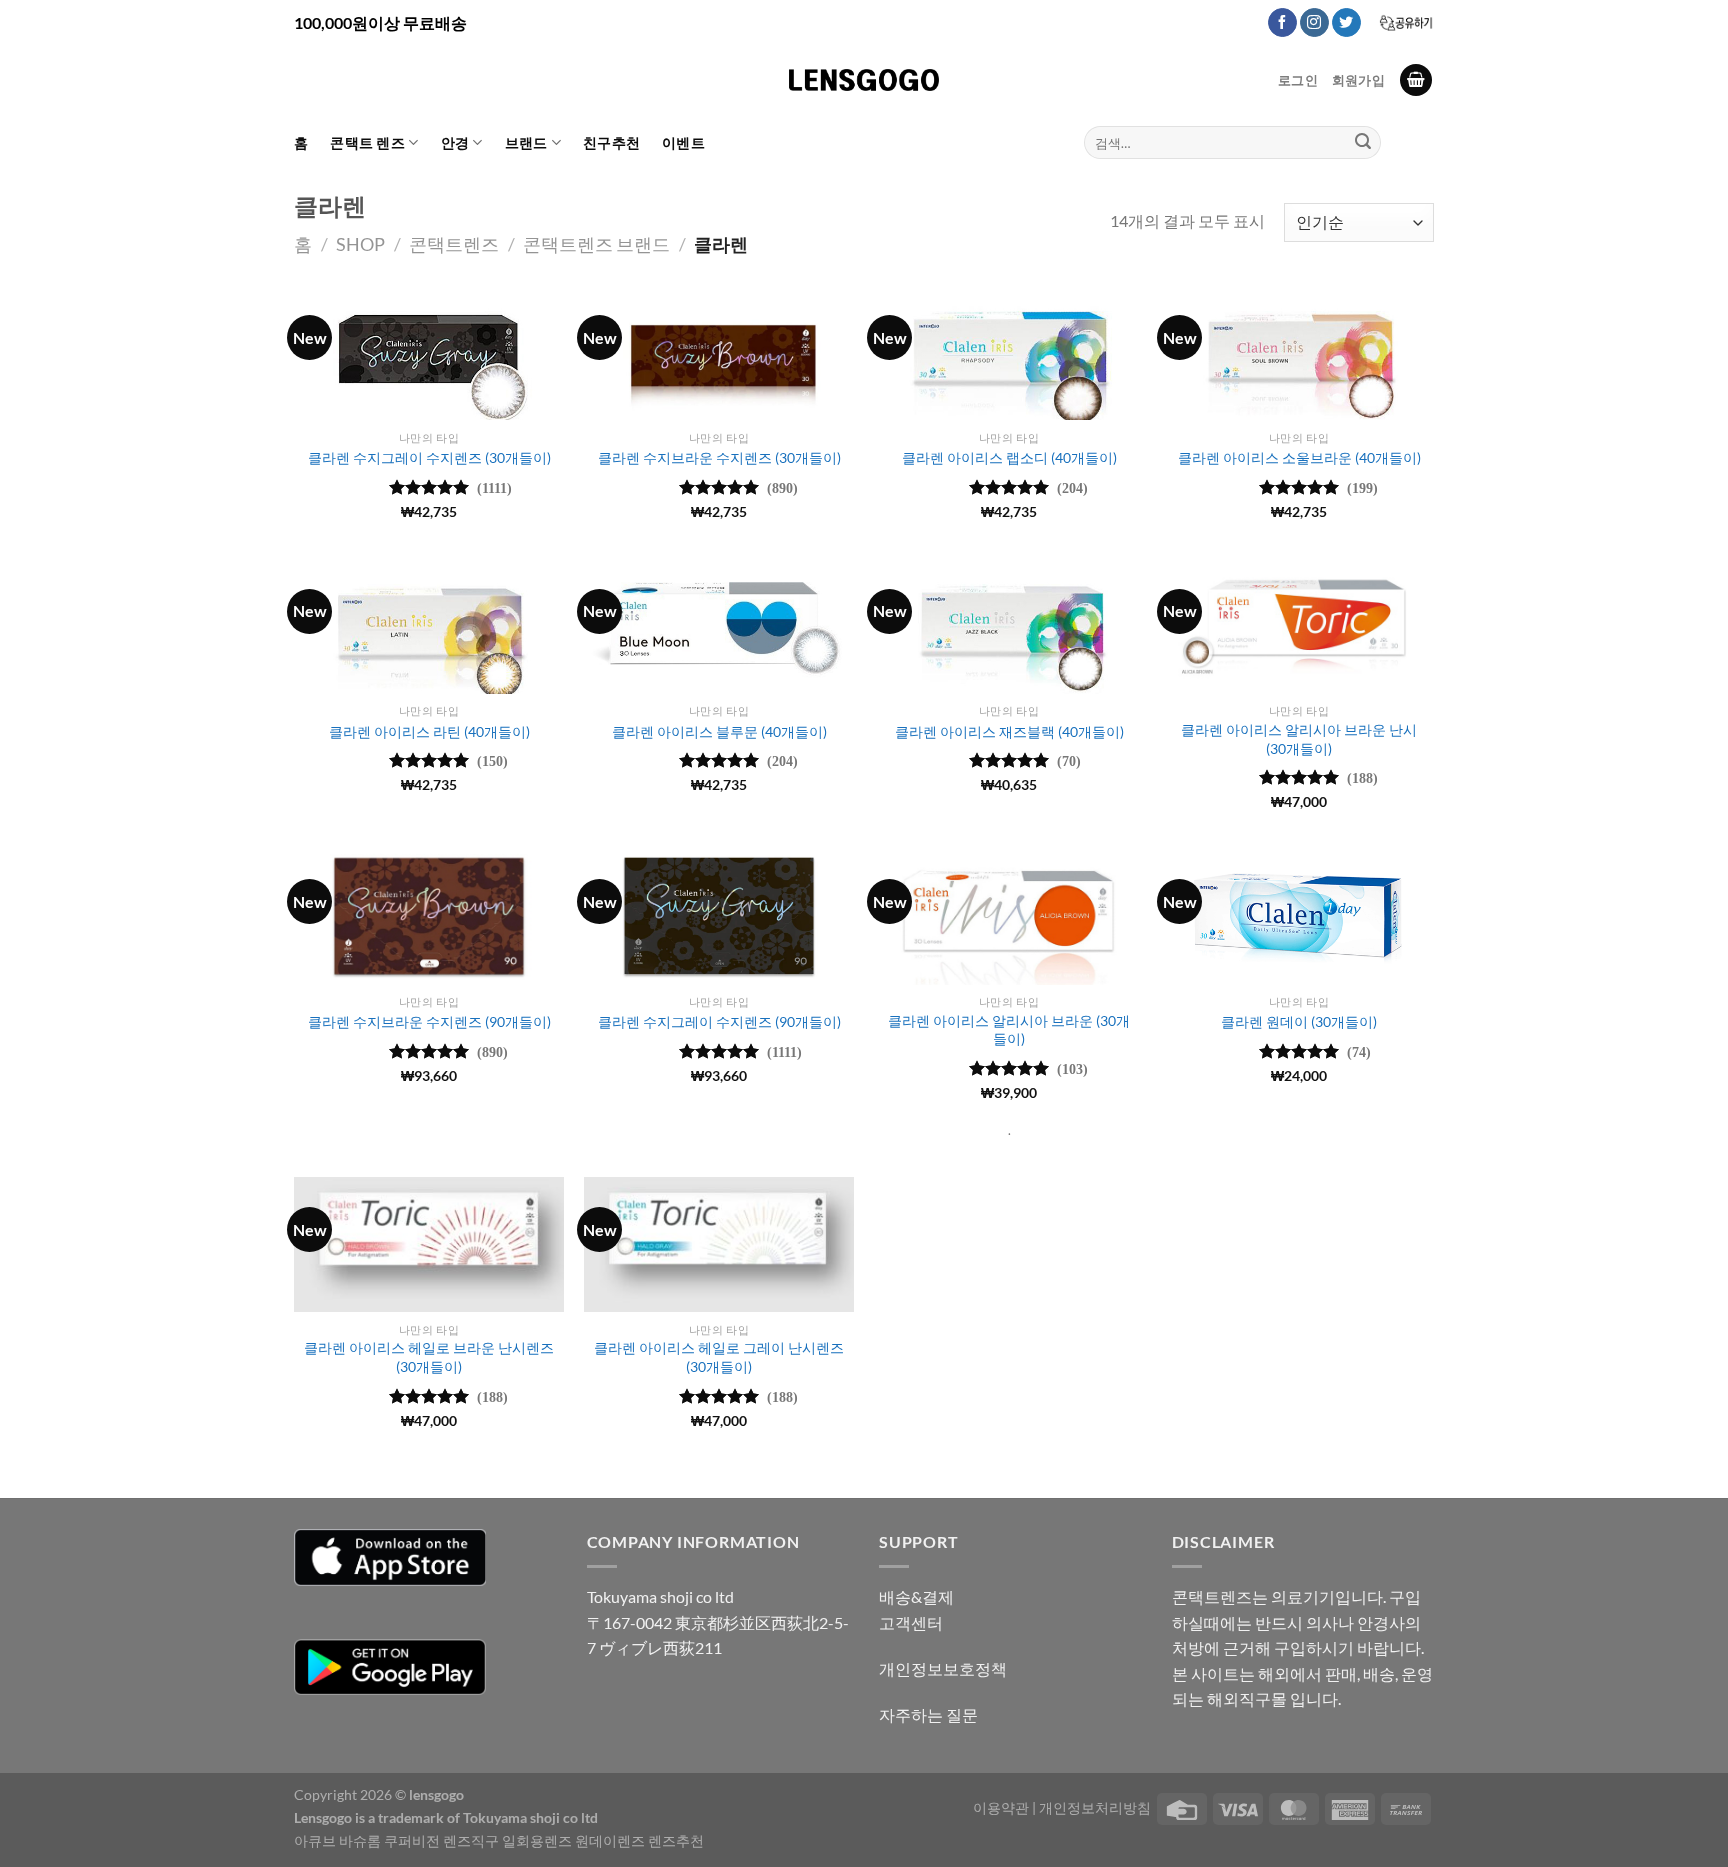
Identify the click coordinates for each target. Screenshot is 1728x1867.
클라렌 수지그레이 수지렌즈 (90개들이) (719, 1021)
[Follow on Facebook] (1282, 23)
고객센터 (911, 1622)
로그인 (1298, 80)
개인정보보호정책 (943, 1668)
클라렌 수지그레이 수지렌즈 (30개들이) (429, 457)
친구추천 (611, 142)
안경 (455, 142)
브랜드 (526, 142)
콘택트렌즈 (454, 244)
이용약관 (1001, 1807)
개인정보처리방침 (1095, 1807)
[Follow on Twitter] (1346, 23)
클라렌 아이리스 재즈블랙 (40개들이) (1009, 731)
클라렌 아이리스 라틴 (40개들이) (429, 731)
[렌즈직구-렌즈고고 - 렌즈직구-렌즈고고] (864, 80)
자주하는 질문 (928, 1714)
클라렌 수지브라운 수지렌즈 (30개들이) (719, 457)
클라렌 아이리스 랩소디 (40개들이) (1009, 457)
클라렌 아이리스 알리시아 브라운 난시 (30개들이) (1299, 739)
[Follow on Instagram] (1314, 23)
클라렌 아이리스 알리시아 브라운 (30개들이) (1009, 1030)
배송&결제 (916, 1596)
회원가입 (1358, 80)
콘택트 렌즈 (367, 142)
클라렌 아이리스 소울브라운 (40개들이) (1299, 457)
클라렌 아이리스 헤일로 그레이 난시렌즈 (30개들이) (719, 1357)
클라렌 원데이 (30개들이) (1299, 1021)
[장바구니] (1416, 80)
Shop (360, 244)
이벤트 (683, 142)
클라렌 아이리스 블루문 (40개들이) (719, 731)
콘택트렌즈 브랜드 (596, 244)
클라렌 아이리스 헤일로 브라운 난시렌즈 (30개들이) (429, 1357)
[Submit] (1363, 143)
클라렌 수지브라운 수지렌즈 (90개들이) (429, 1021)
